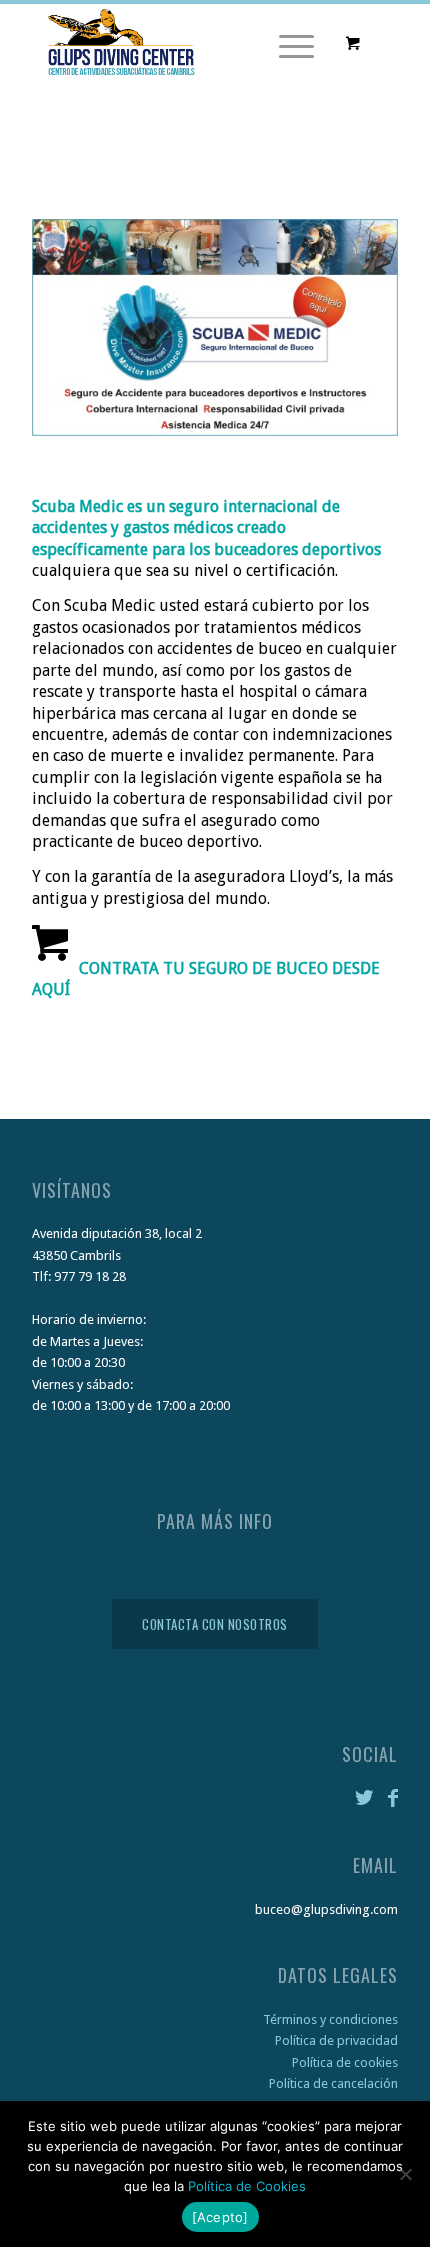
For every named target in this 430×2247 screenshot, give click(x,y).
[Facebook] (393, 1798)
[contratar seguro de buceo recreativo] (34, 1024)
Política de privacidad (336, 2040)
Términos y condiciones (330, 2019)
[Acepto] (220, 2217)
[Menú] (286, 44)
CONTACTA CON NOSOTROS (215, 1624)
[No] (405, 2174)
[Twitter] (366, 1798)
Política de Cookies (247, 2186)
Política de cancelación (333, 2083)
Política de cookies (345, 2062)
